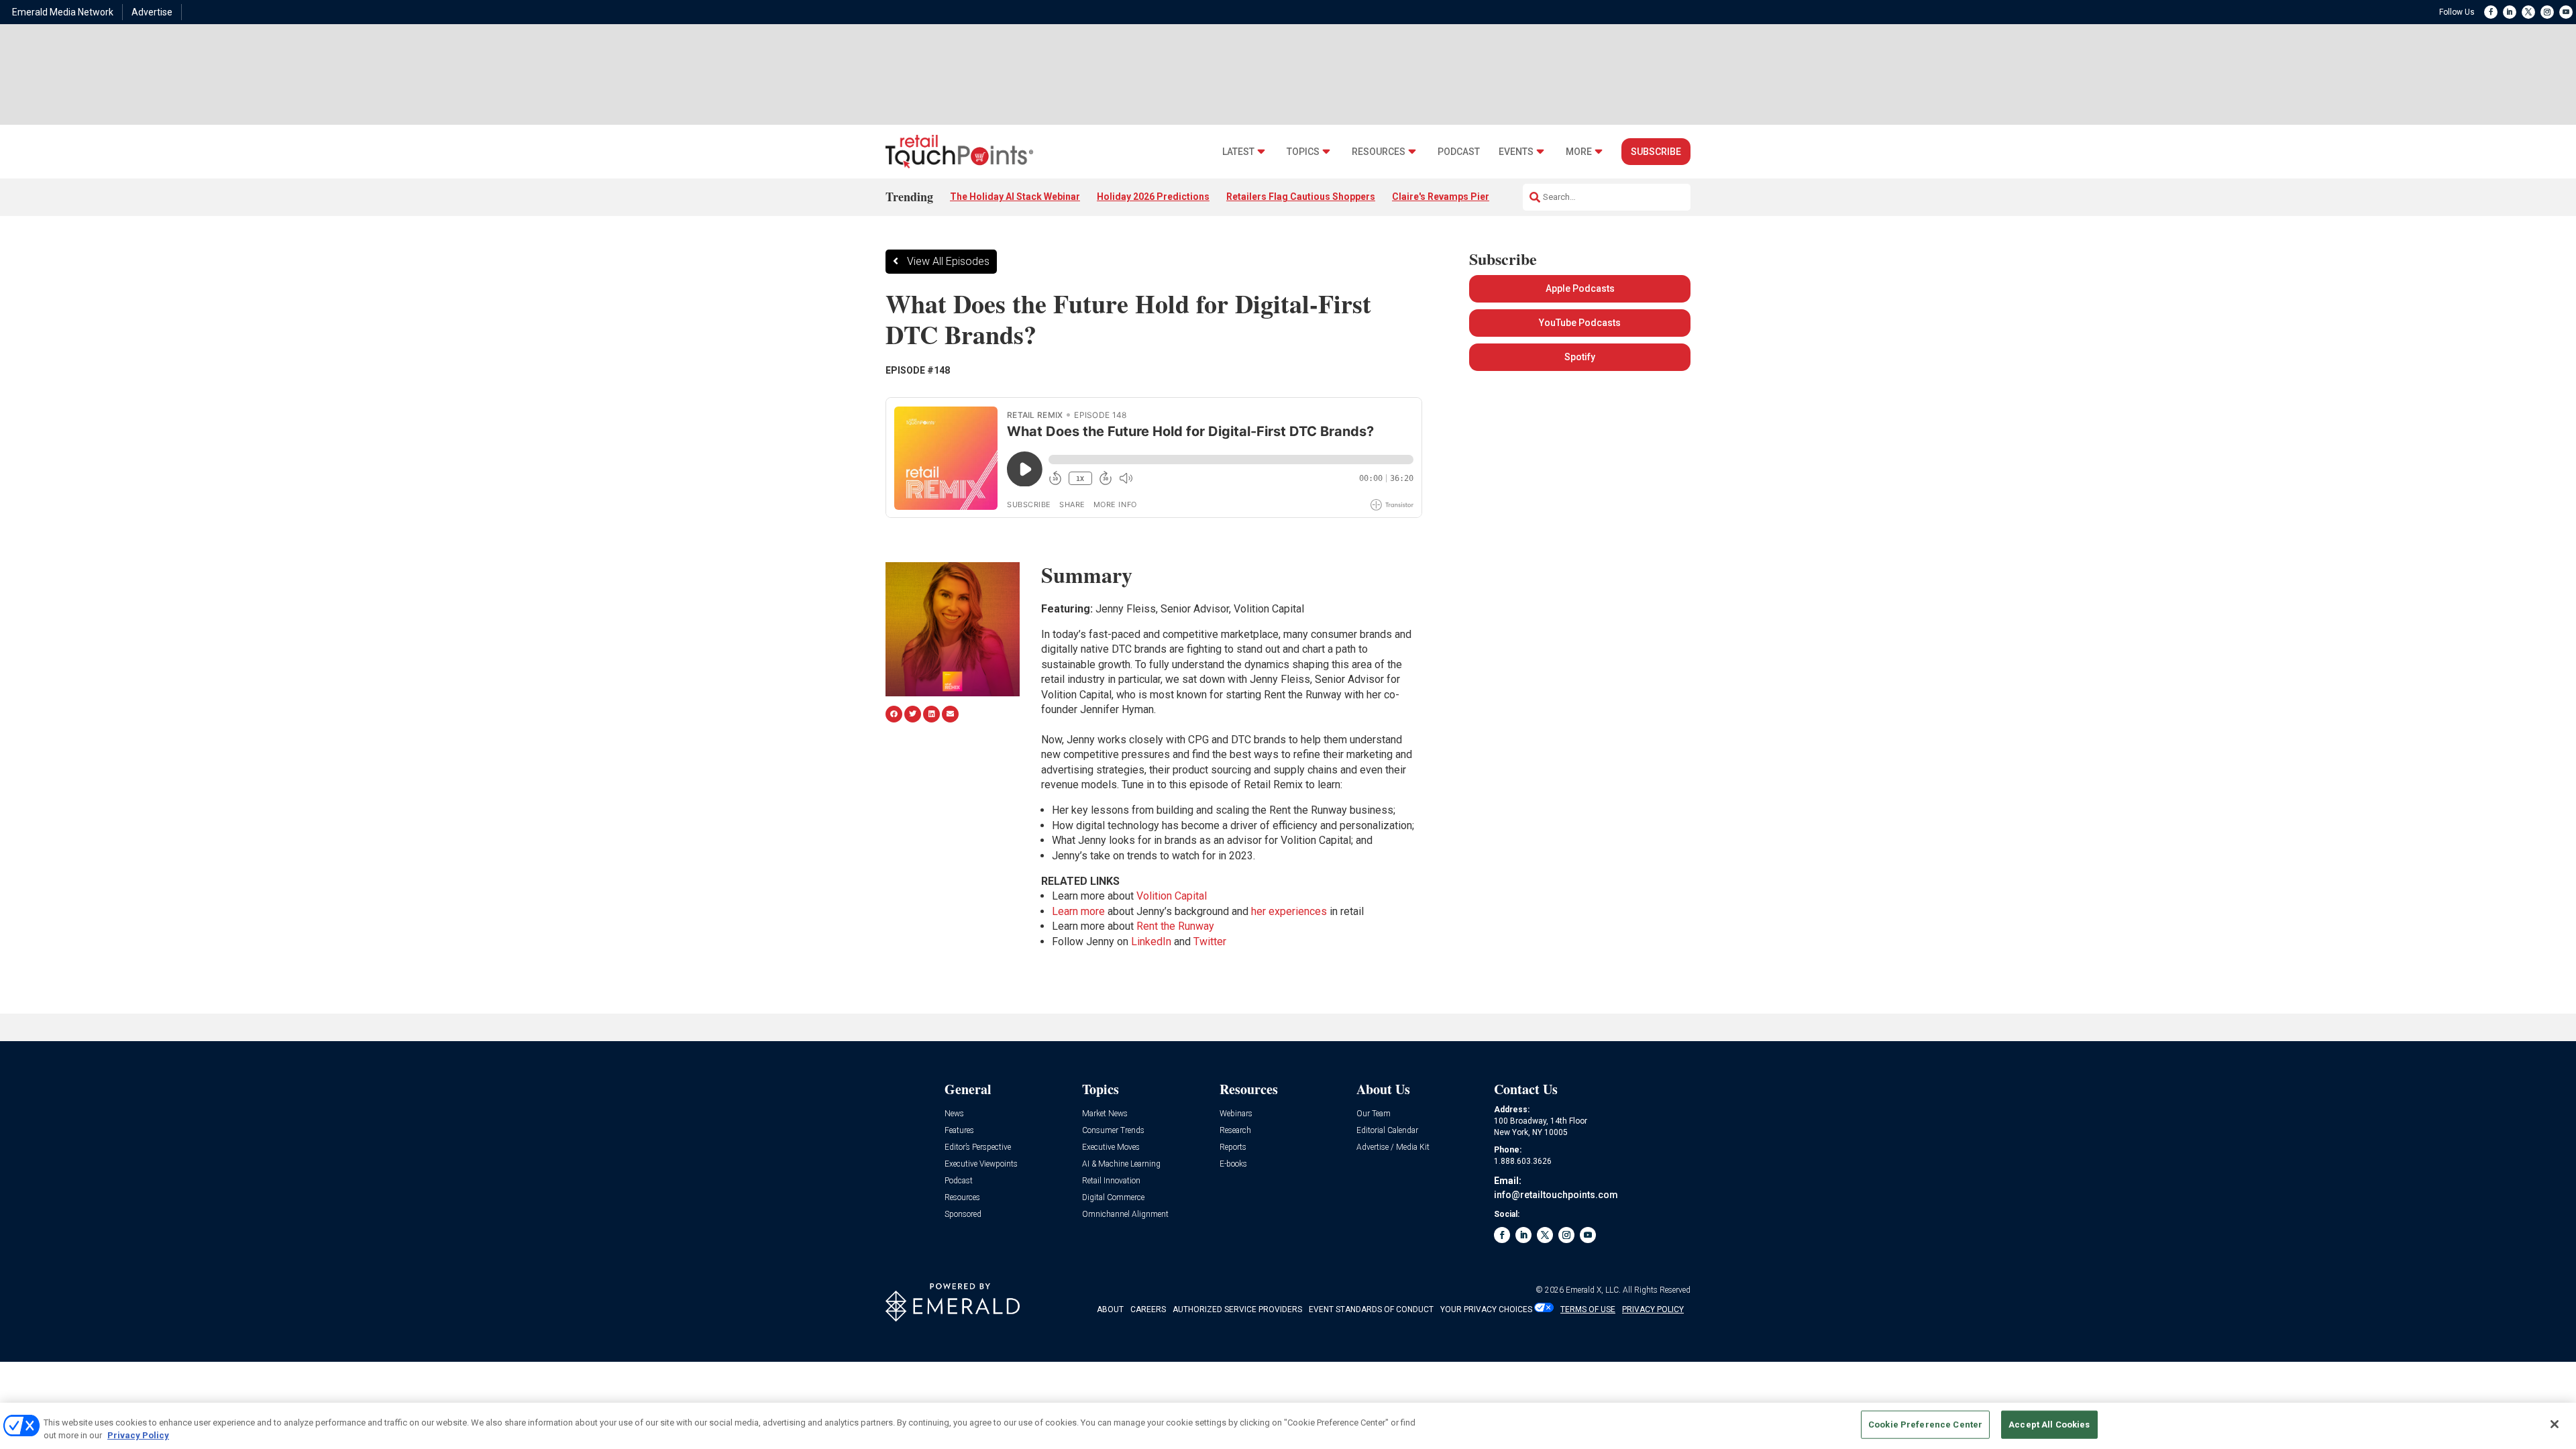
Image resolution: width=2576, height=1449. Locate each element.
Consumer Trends (1113, 1131)
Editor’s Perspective (978, 1147)
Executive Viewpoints (981, 1164)
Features (959, 1131)
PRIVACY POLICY (1653, 1309)
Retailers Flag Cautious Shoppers (1301, 197)
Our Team (1374, 1114)
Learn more (1078, 911)
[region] (1288, 1426)
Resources (1379, 152)
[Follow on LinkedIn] (2510, 12)
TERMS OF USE (1588, 1309)
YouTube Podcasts (1580, 323)
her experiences (1289, 911)
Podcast (1459, 152)
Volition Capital (1172, 896)
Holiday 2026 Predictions (1153, 197)
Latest (1238, 152)
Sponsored (963, 1215)
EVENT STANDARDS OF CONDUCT (1371, 1309)
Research (1235, 1131)
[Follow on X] (2528, 12)
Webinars (1236, 1114)
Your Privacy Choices (1486, 1309)
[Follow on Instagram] (2547, 12)
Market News (1105, 1114)
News (954, 1114)
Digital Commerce (1113, 1198)
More (1579, 152)
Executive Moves (1111, 1147)
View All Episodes (948, 261)
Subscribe (1656, 152)
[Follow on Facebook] (2491, 12)
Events (1516, 152)
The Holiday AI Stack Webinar (1015, 197)
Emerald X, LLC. (1593, 1290)
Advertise (152, 12)
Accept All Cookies (2049, 1425)
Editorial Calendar (1387, 1131)
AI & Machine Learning (1121, 1164)
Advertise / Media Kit (1393, 1147)
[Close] (2555, 1424)
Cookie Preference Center (1925, 1425)
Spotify (1580, 357)
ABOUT (1110, 1309)
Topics (1303, 152)
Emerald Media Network (63, 12)
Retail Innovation (1111, 1181)
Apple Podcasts (1580, 288)
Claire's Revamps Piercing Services (1471, 197)
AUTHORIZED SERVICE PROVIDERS (1237, 1309)
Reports (1233, 1147)
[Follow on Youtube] (2566, 12)
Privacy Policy (138, 1435)
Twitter (1210, 942)
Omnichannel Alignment (1125, 1215)
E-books (1233, 1164)
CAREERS (1148, 1309)
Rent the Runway (1175, 926)
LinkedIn (1151, 942)
